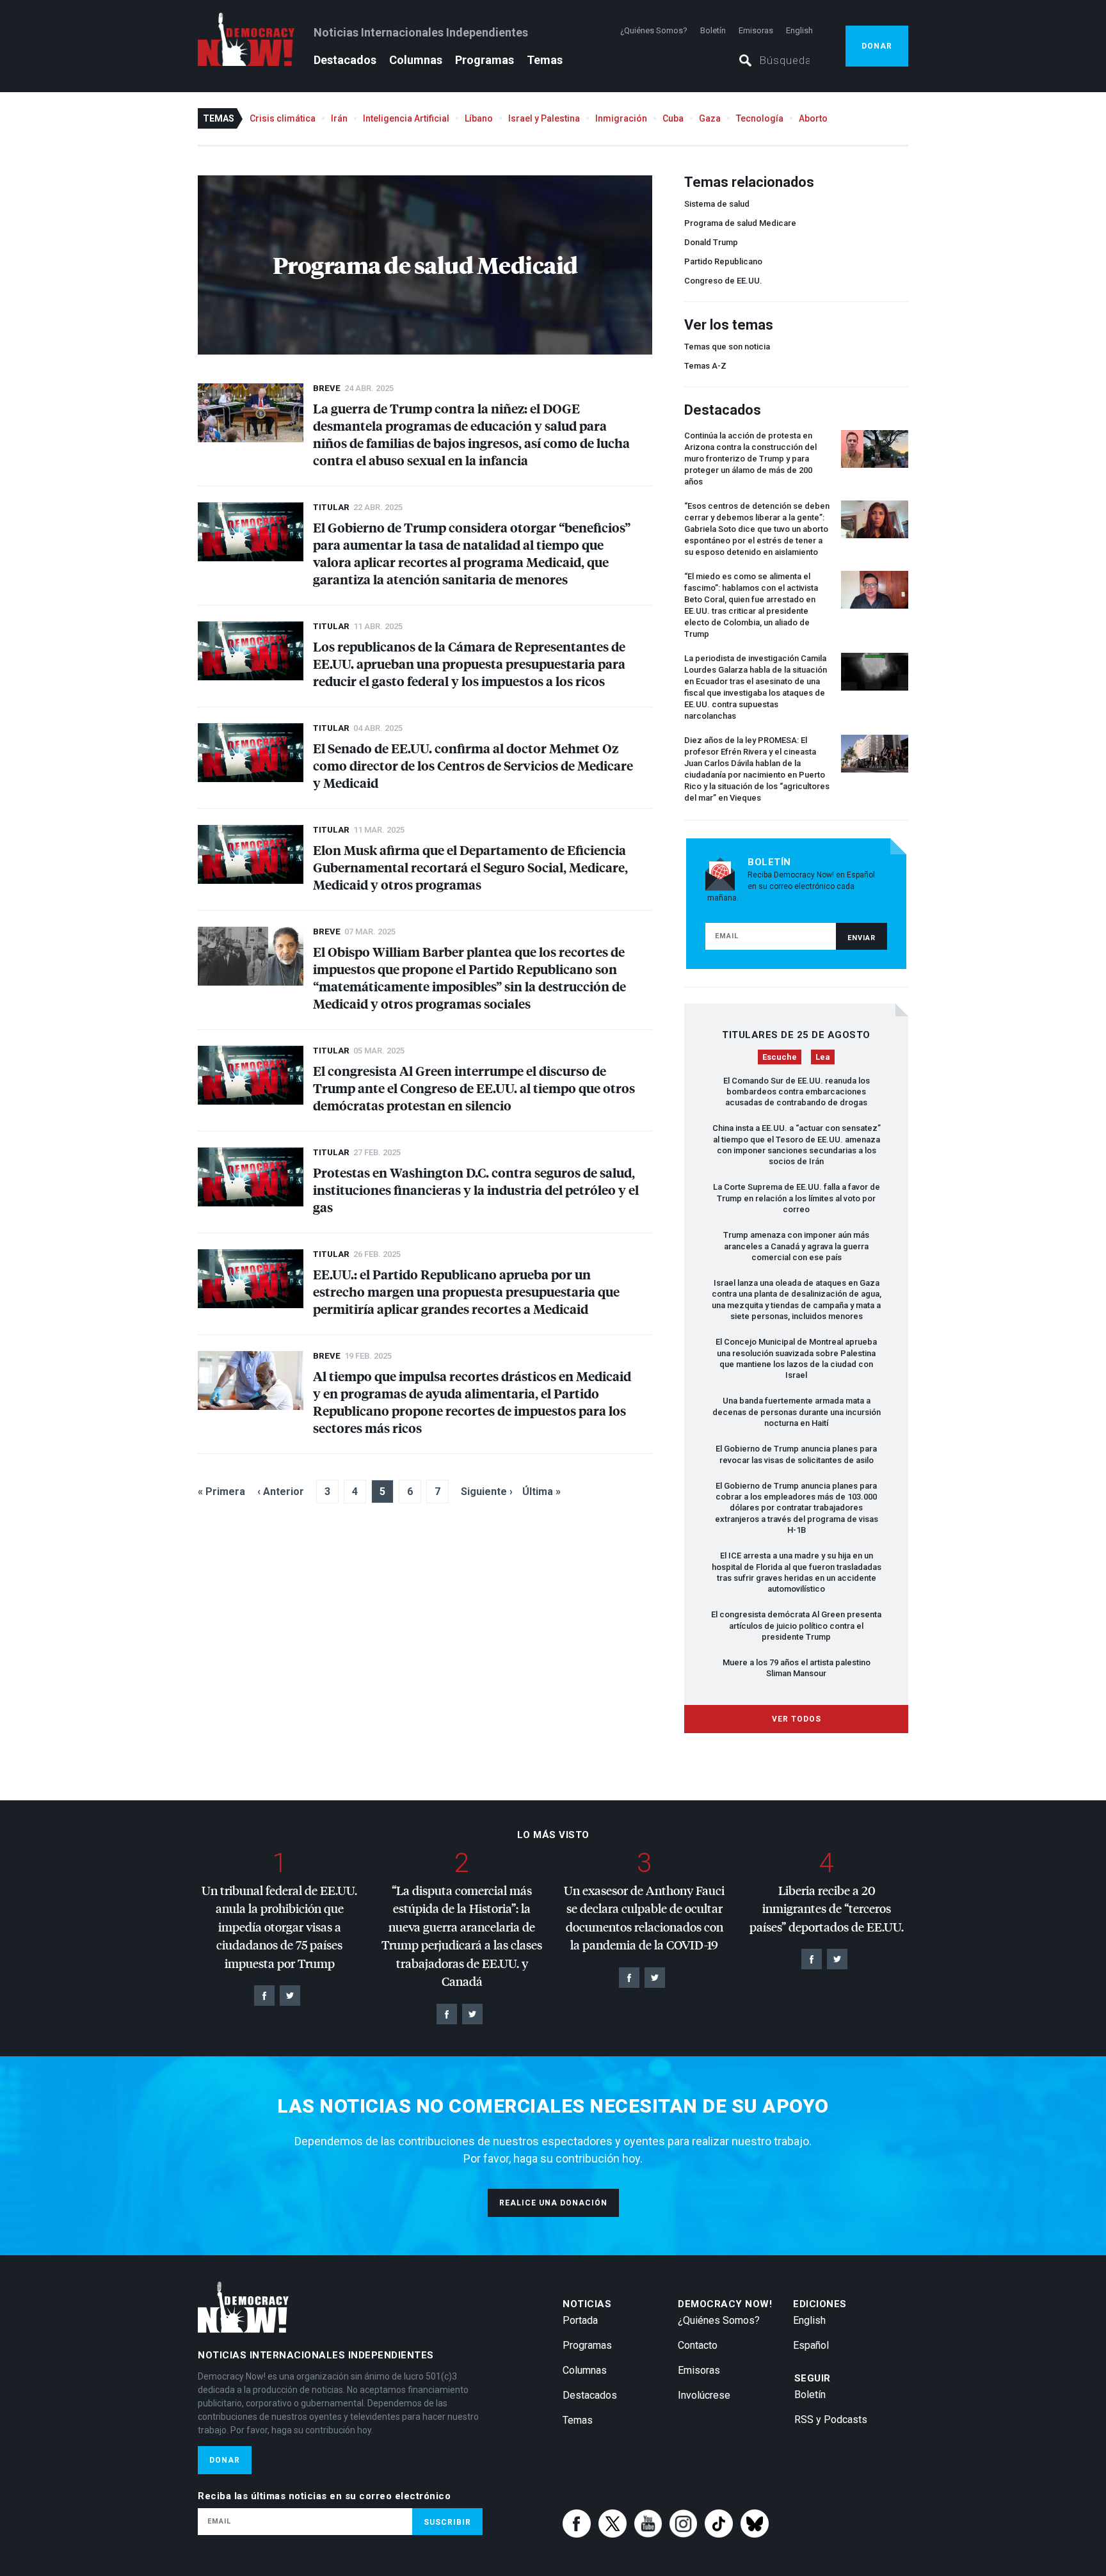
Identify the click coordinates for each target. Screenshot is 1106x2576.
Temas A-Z (705, 366)
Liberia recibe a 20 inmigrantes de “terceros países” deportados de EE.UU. (827, 1908)
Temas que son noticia (727, 347)
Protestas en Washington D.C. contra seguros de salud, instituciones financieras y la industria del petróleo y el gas (476, 1189)
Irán (339, 118)
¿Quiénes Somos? (654, 30)
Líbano (479, 118)
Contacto (698, 2345)
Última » (541, 1492)
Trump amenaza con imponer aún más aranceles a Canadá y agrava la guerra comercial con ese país (796, 1246)
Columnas (416, 60)
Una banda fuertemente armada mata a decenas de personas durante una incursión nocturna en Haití (797, 1412)
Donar (877, 46)
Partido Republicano (723, 261)
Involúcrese (704, 2395)
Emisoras (756, 30)
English (799, 30)
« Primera (221, 1492)
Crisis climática (283, 118)
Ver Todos (797, 1719)
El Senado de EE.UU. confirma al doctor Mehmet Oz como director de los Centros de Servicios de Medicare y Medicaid (473, 765)
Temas (545, 60)
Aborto (813, 118)
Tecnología (760, 118)
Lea (823, 1057)
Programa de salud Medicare (740, 223)
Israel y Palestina (544, 118)
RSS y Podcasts (831, 2420)
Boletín (713, 30)
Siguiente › (487, 1492)
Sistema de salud (717, 204)
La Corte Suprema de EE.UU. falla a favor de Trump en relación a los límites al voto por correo (797, 1198)
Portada (580, 2320)
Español (811, 2345)
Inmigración (621, 118)
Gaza (710, 118)
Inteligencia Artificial (406, 118)
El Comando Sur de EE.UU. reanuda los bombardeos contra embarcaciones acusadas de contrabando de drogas (797, 1092)
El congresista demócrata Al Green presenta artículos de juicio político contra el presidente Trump (796, 1626)
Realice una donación (553, 2203)
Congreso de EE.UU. (723, 281)
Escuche (780, 1057)
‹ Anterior (281, 1492)
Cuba (673, 118)
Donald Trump (711, 242)
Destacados (345, 60)
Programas (485, 60)
